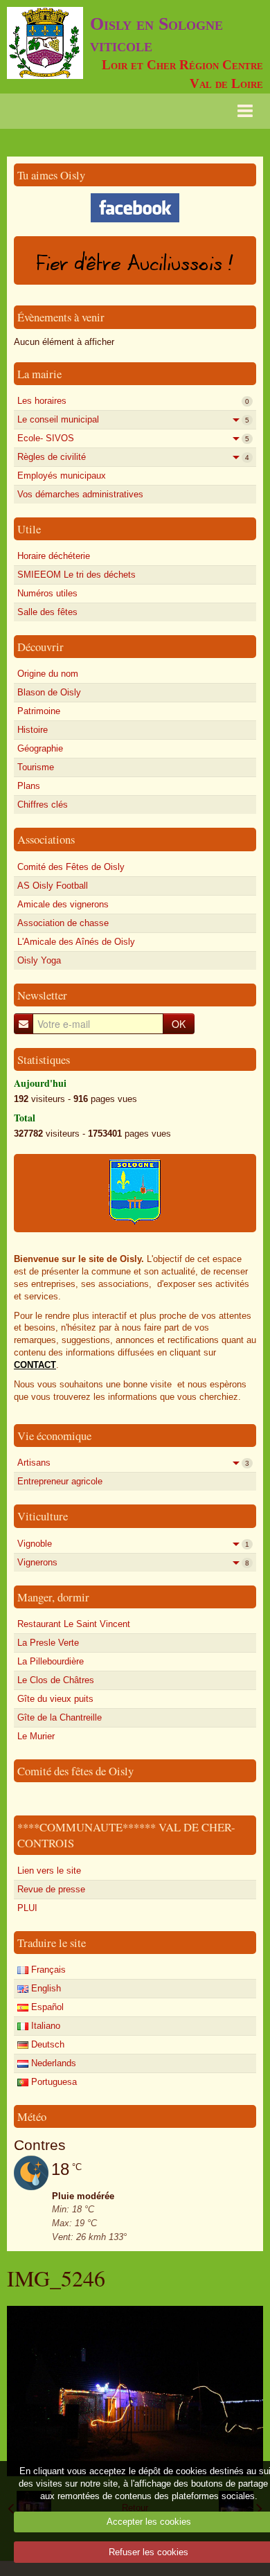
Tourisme (36, 767)
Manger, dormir (53, 1597)
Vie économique (54, 1436)
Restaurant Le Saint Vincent (74, 1624)
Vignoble (133, 1544)
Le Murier (36, 1736)
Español (46, 2007)
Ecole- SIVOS (133, 438)
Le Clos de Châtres (56, 1680)
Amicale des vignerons (63, 904)
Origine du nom (48, 674)
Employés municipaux (62, 476)
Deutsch (46, 2044)
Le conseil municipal (133, 419)
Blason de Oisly (49, 692)
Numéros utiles (47, 593)
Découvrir (40, 647)
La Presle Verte (48, 1643)
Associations (46, 839)
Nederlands (52, 2063)
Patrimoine (39, 711)
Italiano (44, 2026)
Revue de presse (51, 1889)
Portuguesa (53, 2082)
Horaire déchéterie (54, 556)
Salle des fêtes (47, 612)
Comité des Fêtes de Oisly (71, 867)
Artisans (133, 1463)
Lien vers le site (49, 1871)
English (45, 1988)
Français (47, 1970)
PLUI (27, 1908)
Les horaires (133, 401)
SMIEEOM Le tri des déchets (76, 575)
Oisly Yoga (39, 960)
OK (179, 1024)
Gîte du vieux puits (55, 1699)
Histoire (33, 730)
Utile (29, 529)
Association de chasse (63, 923)
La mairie (39, 374)
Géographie (40, 748)
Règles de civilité (133, 457)
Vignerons (133, 1562)
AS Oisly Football (53, 886)
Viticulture (43, 1516)
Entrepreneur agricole (60, 1481)
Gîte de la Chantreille (60, 1717)
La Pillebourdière (51, 1661)
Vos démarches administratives (80, 494)
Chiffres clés (43, 805)
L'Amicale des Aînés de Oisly (76, 942)
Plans (29, 786)
